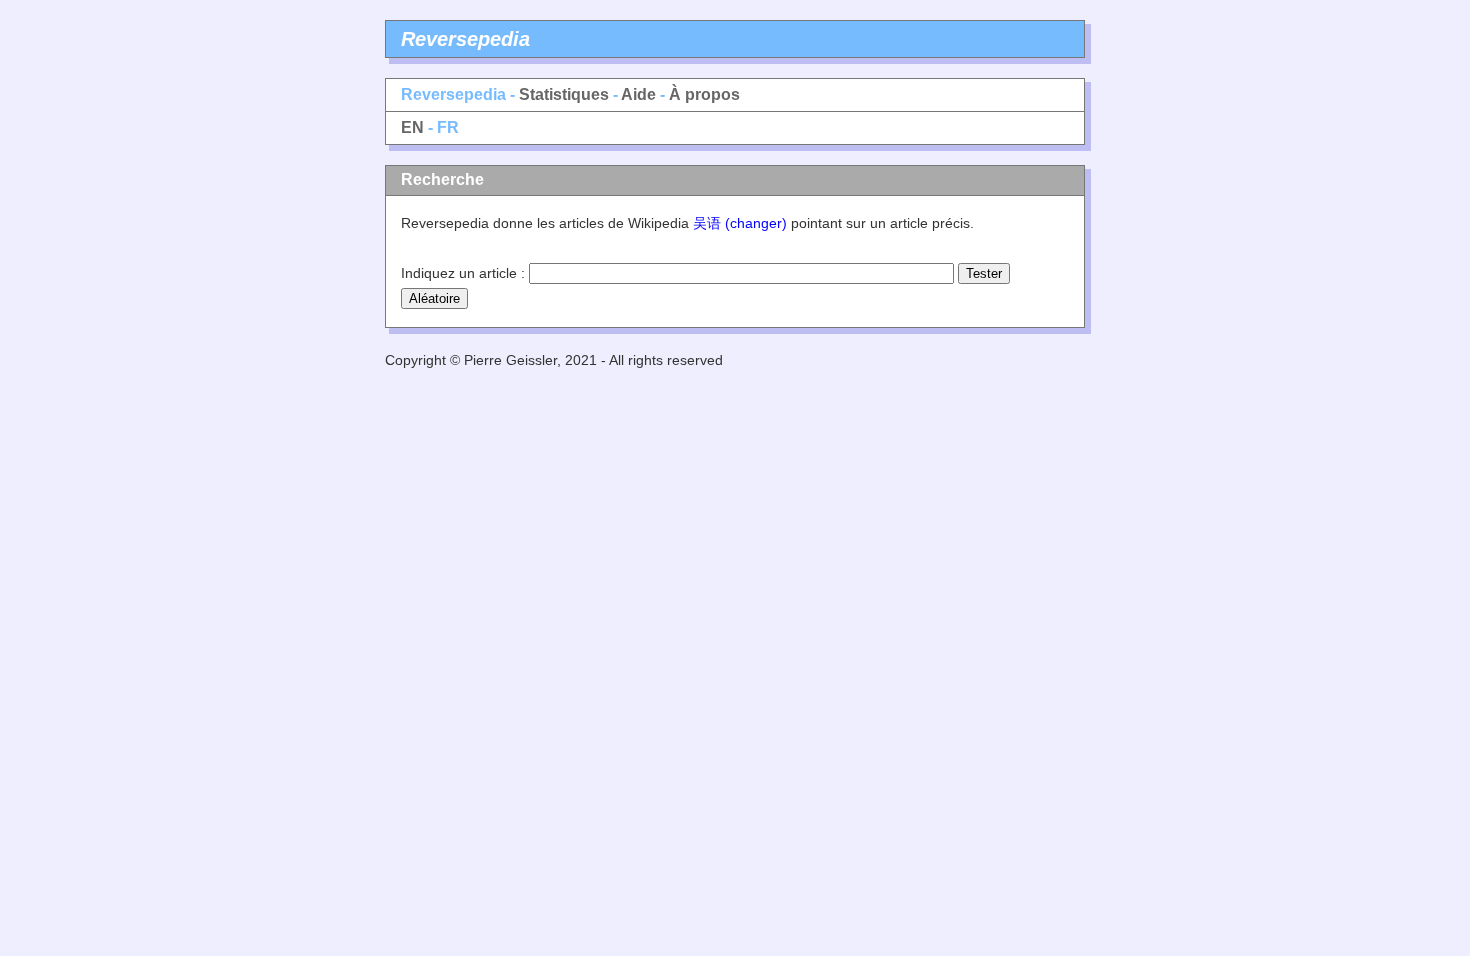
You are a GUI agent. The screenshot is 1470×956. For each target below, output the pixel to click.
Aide (638, 94)
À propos (704, 94)
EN (412, 127)
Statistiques (564, 94)
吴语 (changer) (740, 223)
